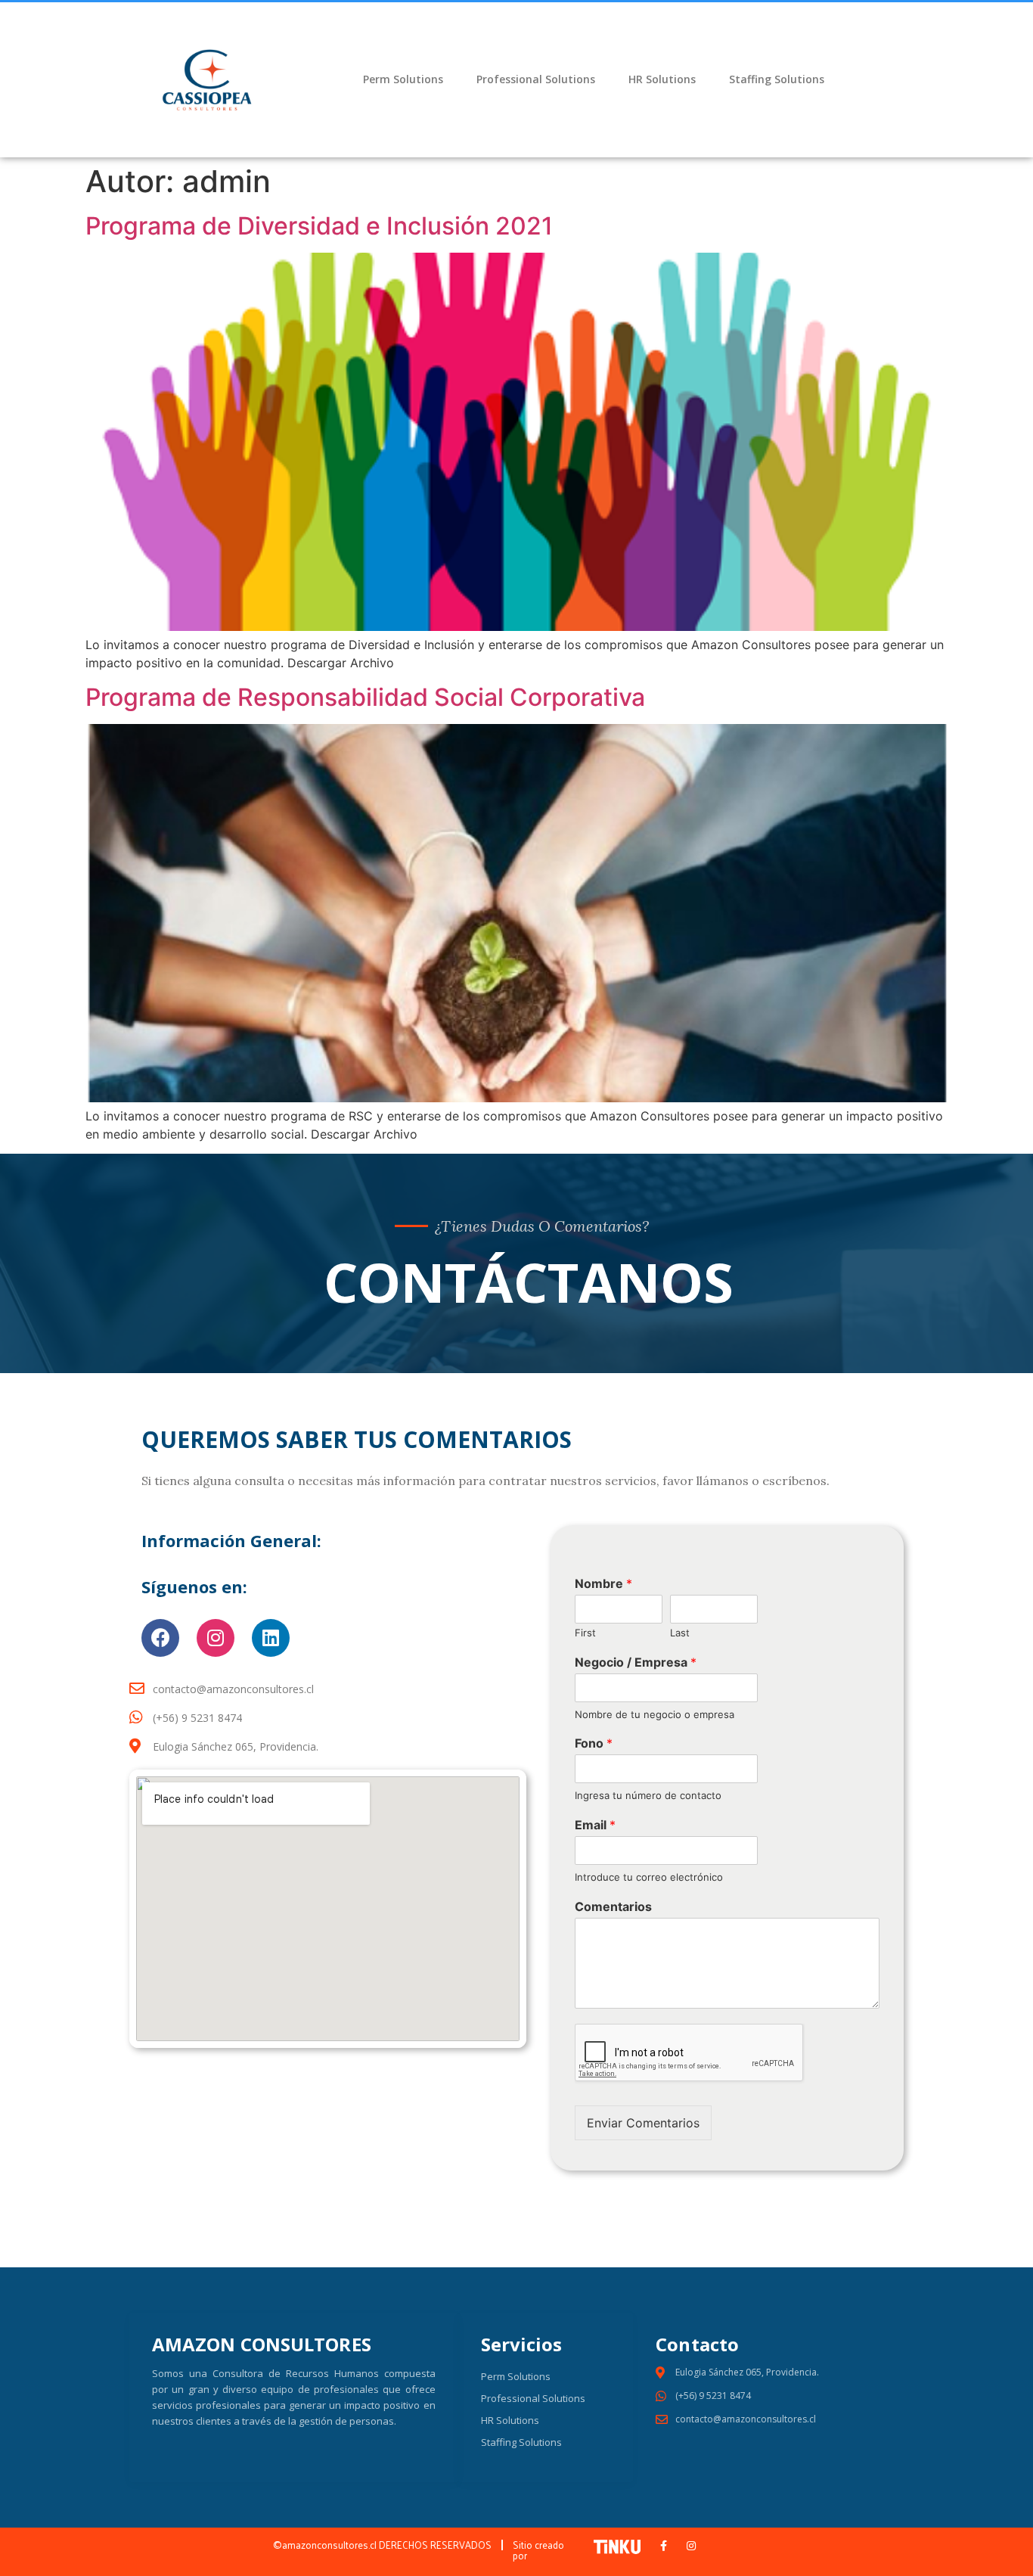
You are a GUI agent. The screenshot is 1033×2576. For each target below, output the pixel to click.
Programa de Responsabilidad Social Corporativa (365, 697)
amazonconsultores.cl (330, 2545)
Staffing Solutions (777, 79)
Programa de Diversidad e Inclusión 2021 (319, 226)
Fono (594, 1743)
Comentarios (613, 1906)
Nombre (603, 1583)
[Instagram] (216, 1638)
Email (595, 1825)
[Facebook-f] (664, 2546)
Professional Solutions (536, 79)
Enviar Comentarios (643, 2123)
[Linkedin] (271, 1638)
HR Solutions (662, 79)
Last (680, 1633)
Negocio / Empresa (636, 1662)
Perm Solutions (403, 79)
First (585, 1633)
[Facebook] (160, 1638)
